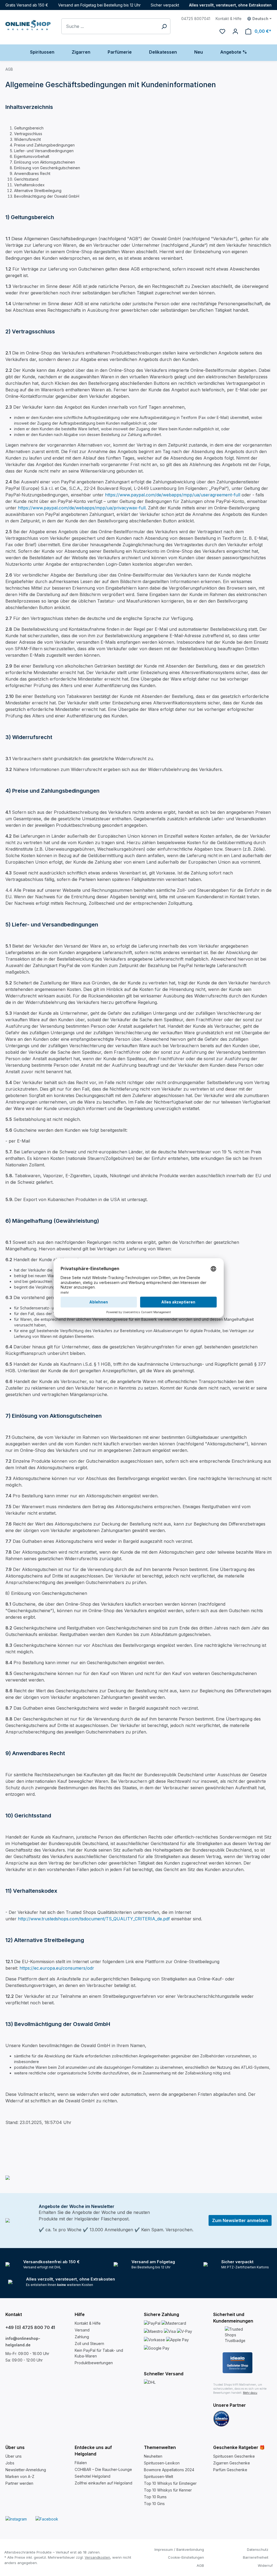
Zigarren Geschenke (232, 2463)
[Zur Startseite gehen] (28, 25)
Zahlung (82, 2337)
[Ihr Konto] (235, 31)
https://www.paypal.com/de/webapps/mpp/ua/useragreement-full (173, 495)
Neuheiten (153, 2456)
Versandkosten (97, 2557)
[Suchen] (164, 26)
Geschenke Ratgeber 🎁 (239, 2447)
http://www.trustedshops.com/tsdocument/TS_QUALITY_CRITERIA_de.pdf (94, 1919)
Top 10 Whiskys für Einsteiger (170, 2483)
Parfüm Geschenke (230, 2470)
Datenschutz (258, 2549)
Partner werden (19, 2483)
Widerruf (265, 2565)
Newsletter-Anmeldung (26, 2470)
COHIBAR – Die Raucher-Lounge (103, 2469)
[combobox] (110, 26)
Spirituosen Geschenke (234, 2456)
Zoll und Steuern (89, 2344)
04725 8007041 (196, 19)
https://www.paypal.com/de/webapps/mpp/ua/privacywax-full (82, 508)
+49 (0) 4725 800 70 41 (30, 2327)
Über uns (14, 2456)
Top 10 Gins (154, 2504)
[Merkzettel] (222, 31)
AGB (200, 2565)
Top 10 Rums (155, 2497)
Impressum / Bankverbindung (179, 2549)
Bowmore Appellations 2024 (169, 2470)
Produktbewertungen (94, 2363)
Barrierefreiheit (256, 2557)
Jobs (10, 2463)
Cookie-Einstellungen (186, 2557)
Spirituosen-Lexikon (162, 2463)
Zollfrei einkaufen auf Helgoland (103, 2483)
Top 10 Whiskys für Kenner (168, 2490)
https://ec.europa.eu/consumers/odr (57, 1968)
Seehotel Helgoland (93, 2476)
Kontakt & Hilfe (229, 19)
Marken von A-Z (20, 2476)
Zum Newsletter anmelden (240, 2220)
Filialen (81, 2463)
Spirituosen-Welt (159, 2476)
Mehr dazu (250, 2393)
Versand (82, 2330)
